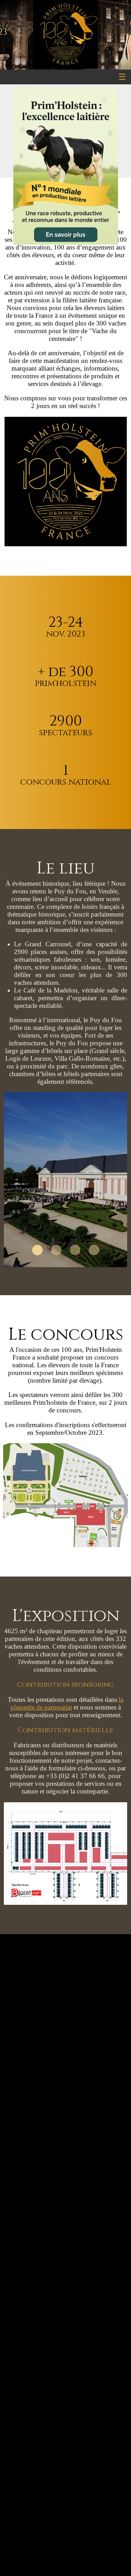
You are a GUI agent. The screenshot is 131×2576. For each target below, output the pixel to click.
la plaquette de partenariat (67, 1703)
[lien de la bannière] (65, 167)
